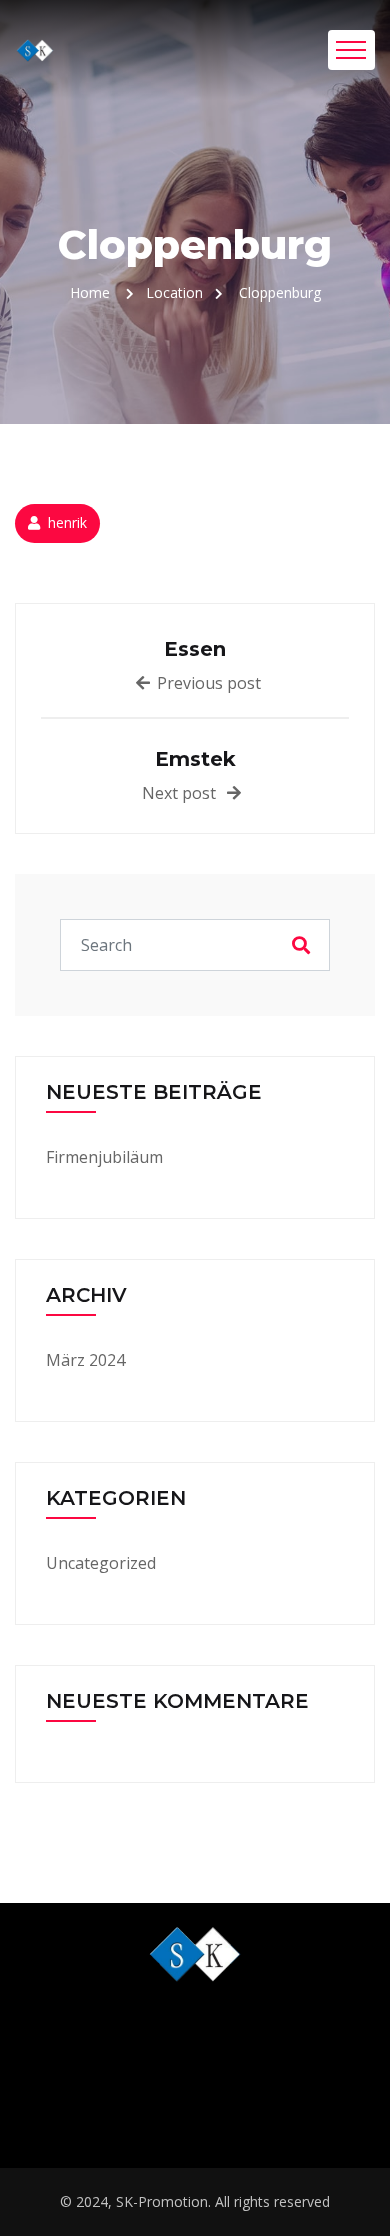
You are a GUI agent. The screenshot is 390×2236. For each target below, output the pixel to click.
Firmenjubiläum (104, 1157)
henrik (67, 522)
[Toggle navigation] (351, 50)
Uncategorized (101, 1563)
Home (90, 292)
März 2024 (85, 1360)
